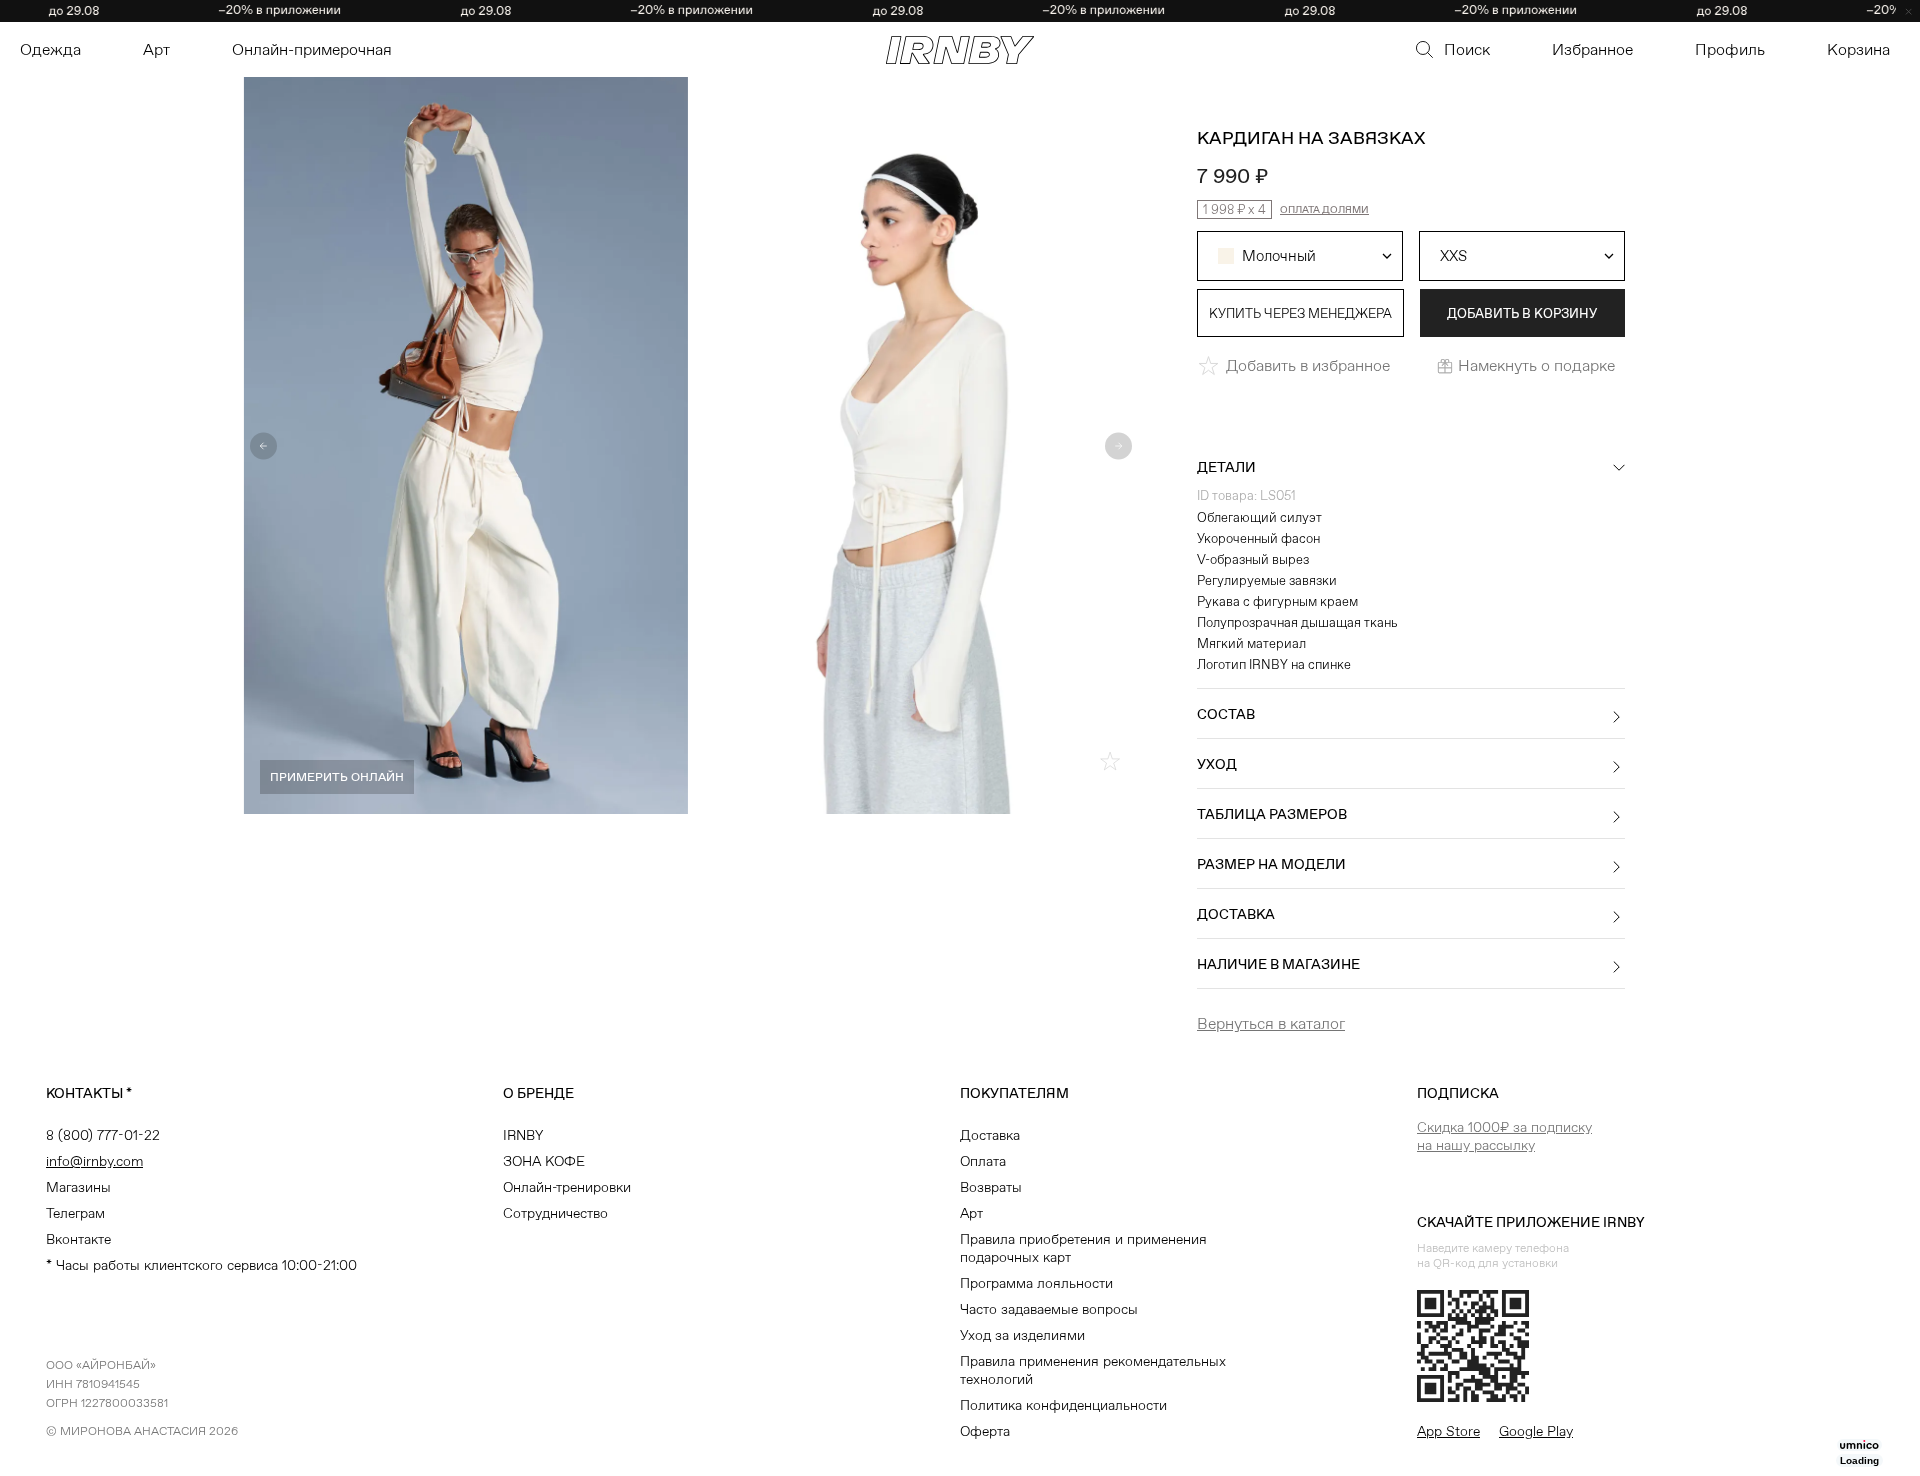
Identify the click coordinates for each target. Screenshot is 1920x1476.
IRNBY (523, 1135)
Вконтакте (78, 1239)
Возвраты (991, 1187)
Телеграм (75, 1213)
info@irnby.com (94, 1161)
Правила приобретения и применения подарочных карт (1083, 1248)
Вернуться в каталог (1271, 1023)
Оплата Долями (1324, 209)
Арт (971, 1213)
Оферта (985, 1431)
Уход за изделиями (1022, 1335)
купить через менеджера (1300, 313)
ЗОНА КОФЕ (544, 1161)
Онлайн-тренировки (567, 1187)
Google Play (1536, 1431)
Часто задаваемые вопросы (1049, 1309)
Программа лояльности (1036, 1283)
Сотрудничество (555, 1213)
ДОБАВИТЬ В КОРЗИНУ (1522, 313)
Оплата (983, 1161)
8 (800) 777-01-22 (103, 1135)
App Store (1448, 1431)
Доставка (990, 1135)
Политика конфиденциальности (1063, 1405)
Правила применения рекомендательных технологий (1093, 1370)
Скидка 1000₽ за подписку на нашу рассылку (1504, 1136)
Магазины (78, 1187)
